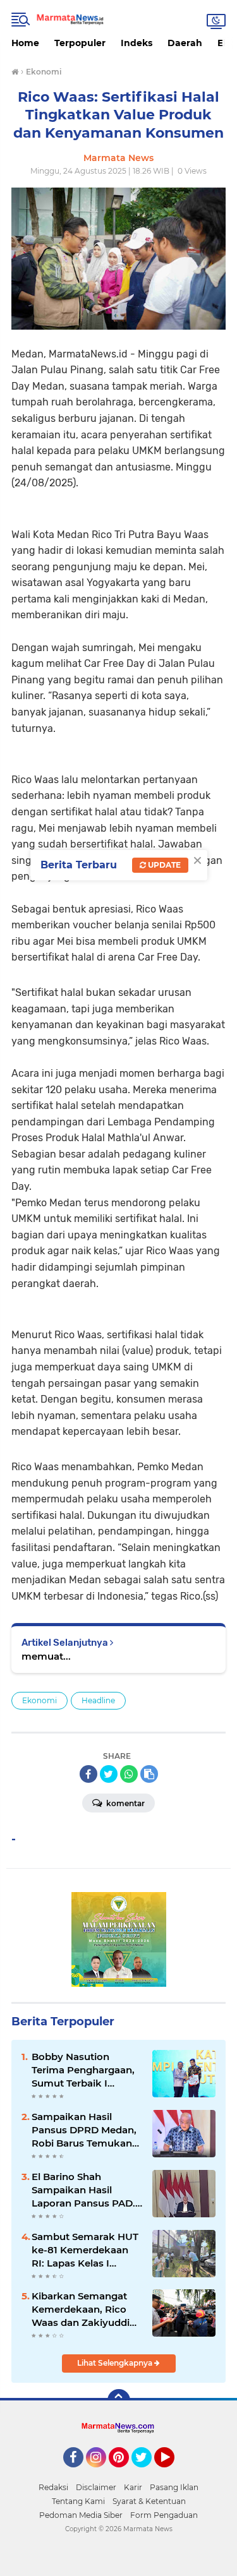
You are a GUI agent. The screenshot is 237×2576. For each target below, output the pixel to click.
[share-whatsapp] (129, 1774)
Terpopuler (80, 43)
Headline (98, 1700)
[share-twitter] (109, 1774)
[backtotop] (119, 2400)
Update (163, 865)
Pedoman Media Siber (81, 2515)
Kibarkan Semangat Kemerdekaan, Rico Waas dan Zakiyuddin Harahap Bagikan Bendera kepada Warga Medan (84, 2309)
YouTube (173, 2473)
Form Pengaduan (164, 2515)
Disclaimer (96, 2487)
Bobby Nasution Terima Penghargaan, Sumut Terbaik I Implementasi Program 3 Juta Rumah (83, 2070)
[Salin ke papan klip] (149, 1774)
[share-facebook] (88, 1774)
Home (25, 43)
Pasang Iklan (174, 2487)
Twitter (147, 2473)
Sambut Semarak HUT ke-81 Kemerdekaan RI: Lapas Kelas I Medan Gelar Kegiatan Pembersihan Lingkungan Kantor (85, 2250)
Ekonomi (39, 1700)
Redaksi (53, 2487)
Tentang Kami (78, 2501)
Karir (133, 2487)
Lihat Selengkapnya (116, 2363)
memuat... (46, 1656)
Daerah (185, 43)
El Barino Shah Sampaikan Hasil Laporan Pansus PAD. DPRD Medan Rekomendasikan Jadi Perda (85, 2190)
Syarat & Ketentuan (149, 2501)
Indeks (137, 43)
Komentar (125, 1803)
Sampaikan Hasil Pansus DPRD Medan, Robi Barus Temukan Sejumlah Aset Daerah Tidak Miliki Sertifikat (85, 2130)
